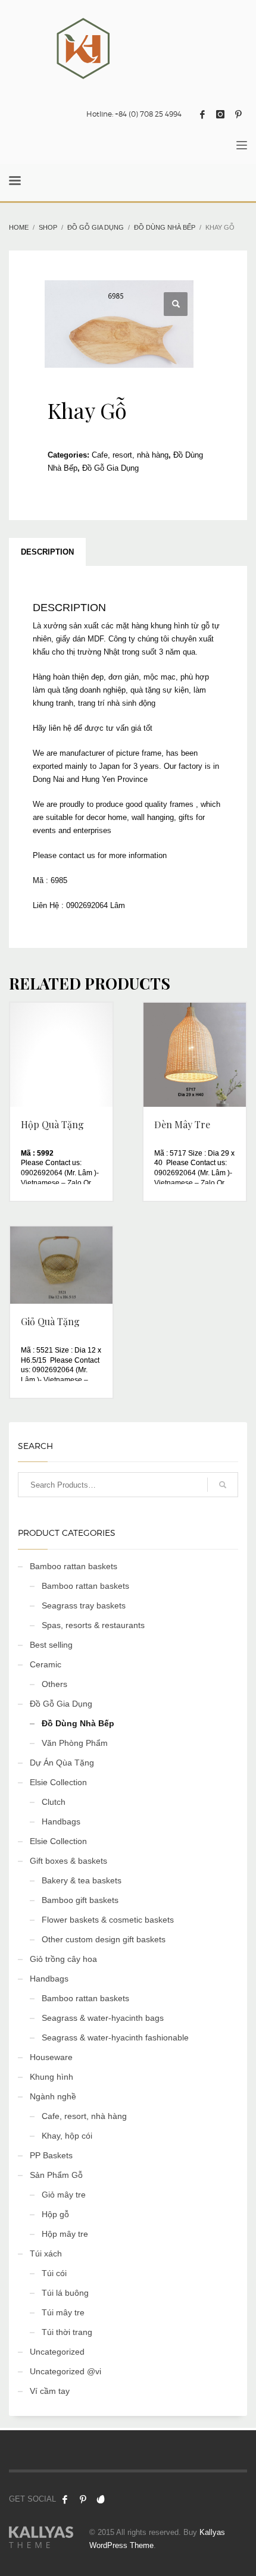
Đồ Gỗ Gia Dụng (110, 468)
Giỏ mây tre (64, 2195)
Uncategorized (57, 2352)
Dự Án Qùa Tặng (62, 1763)
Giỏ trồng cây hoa (63, 1959)
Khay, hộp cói (67, 2136)
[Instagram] (220, 114)
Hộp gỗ (55, 2214)
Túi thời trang (67, 2332)
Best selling (51, 1645)
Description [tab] (47, 552)
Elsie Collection (58, 1782)
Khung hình (51, 2077)
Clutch (54, 1802)
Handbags (61, 1821)
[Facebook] (202, 114)
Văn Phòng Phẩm (75, 1743)
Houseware (51, 2057)
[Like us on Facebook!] (65, 2499)
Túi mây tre (63, 2312)
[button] (176, 304)
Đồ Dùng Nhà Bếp (78, 1723)
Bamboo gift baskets (80, 1900)
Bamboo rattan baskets (74, 1566)
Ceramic (46, 1664)
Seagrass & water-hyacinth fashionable (115, 2037)
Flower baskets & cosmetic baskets (108, 1920)
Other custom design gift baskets (104, 1939)
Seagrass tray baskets (84, 1605)
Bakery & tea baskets (82, 1880)
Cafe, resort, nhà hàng (130, 455)
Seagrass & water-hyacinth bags (103, 2018)
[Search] (223, 1485)
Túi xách (46, 2253)
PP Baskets (51, 2155)
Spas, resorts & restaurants (93, 1625)
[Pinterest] (238, 114)
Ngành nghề (53, 2096)
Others (54, 1684)
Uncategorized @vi (65, 2371)
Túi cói (54, 2273)
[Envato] (101, 2499)
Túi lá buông (65, 2293)
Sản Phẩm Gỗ (56, 2175)
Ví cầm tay (50, 2391)
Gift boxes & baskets (68, 1861)
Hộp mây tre (65, 2234)
